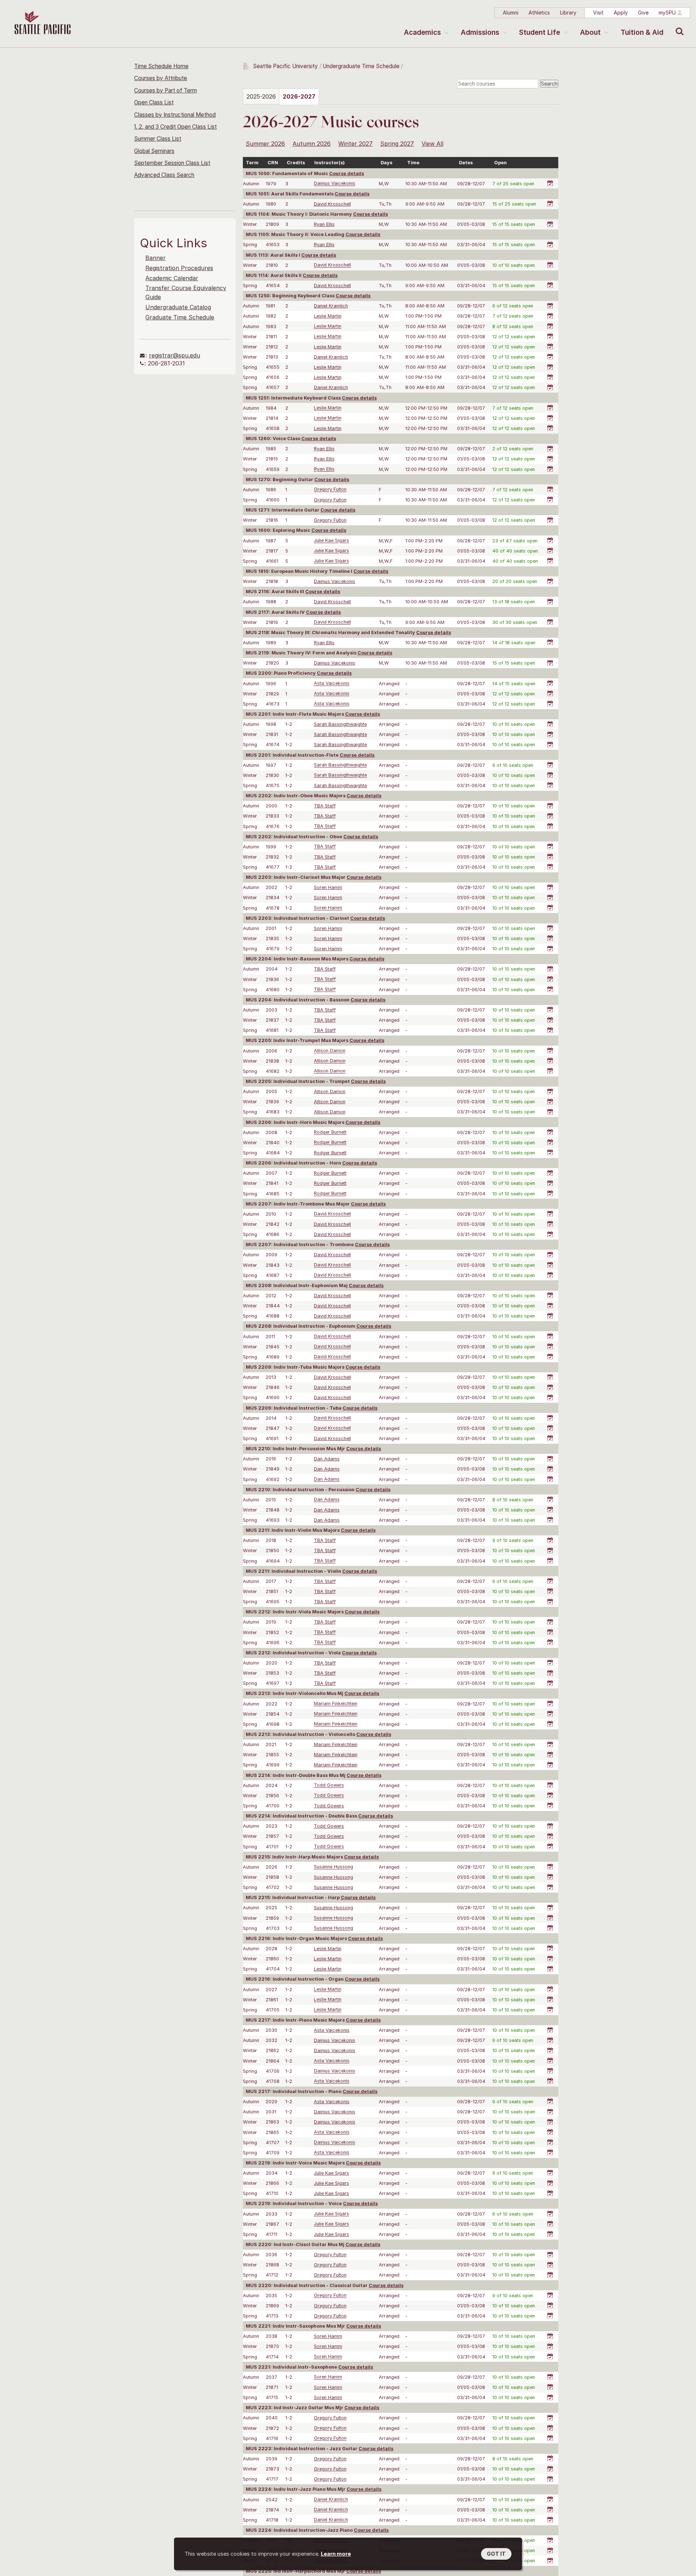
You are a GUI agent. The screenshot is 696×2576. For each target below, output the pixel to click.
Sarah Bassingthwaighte (340, 724)
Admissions (480, 32)
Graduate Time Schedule (180, 317)
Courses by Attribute (161, 78)
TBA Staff (325, 806)
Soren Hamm (328, 887)
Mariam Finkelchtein (336, 1704)
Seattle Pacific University (285, 66)
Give (643, 13)
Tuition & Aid (642, 32)
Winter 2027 (355, 144)
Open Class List (154, 102)
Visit (598, 13)
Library (568, 13)
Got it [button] (496, 2554)
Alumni (511, 13)
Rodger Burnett (330, 1132)
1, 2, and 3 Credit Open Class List (175, 127)
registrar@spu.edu (175, 355)
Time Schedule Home (161, 66)
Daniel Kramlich (331, 306)
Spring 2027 (397, 144)
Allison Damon (330, 1051)
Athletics (539, 13)
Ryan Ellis (324, 224)
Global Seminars (154, 151)
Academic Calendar (172, 278)
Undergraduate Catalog (178, 307)
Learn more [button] (336, 2554)
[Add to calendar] (551, 179)
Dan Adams (327, 1459)
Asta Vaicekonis (332, 684)
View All (432, 144)
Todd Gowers (329, 1785)
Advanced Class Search (164, 175)
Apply (621, 13)
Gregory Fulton (330, 490)
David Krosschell (332, 204)
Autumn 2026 (312, 144)
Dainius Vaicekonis (335, 184)
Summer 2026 (265, 144)
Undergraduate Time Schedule (361, 66)
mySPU (667, 13)
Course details (347, 173)
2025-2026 (261, 96)
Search (678, 26)
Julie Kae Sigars (332, 541)
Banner (156, 258)
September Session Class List (172, 163)
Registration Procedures (179, 268)
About (590, 32)
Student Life (540, 32)
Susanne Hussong (333, 1867)
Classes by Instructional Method (175, 115)
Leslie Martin (328, 316)
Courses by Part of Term (165, 90)
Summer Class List (158, 139)
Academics (422, 32)
